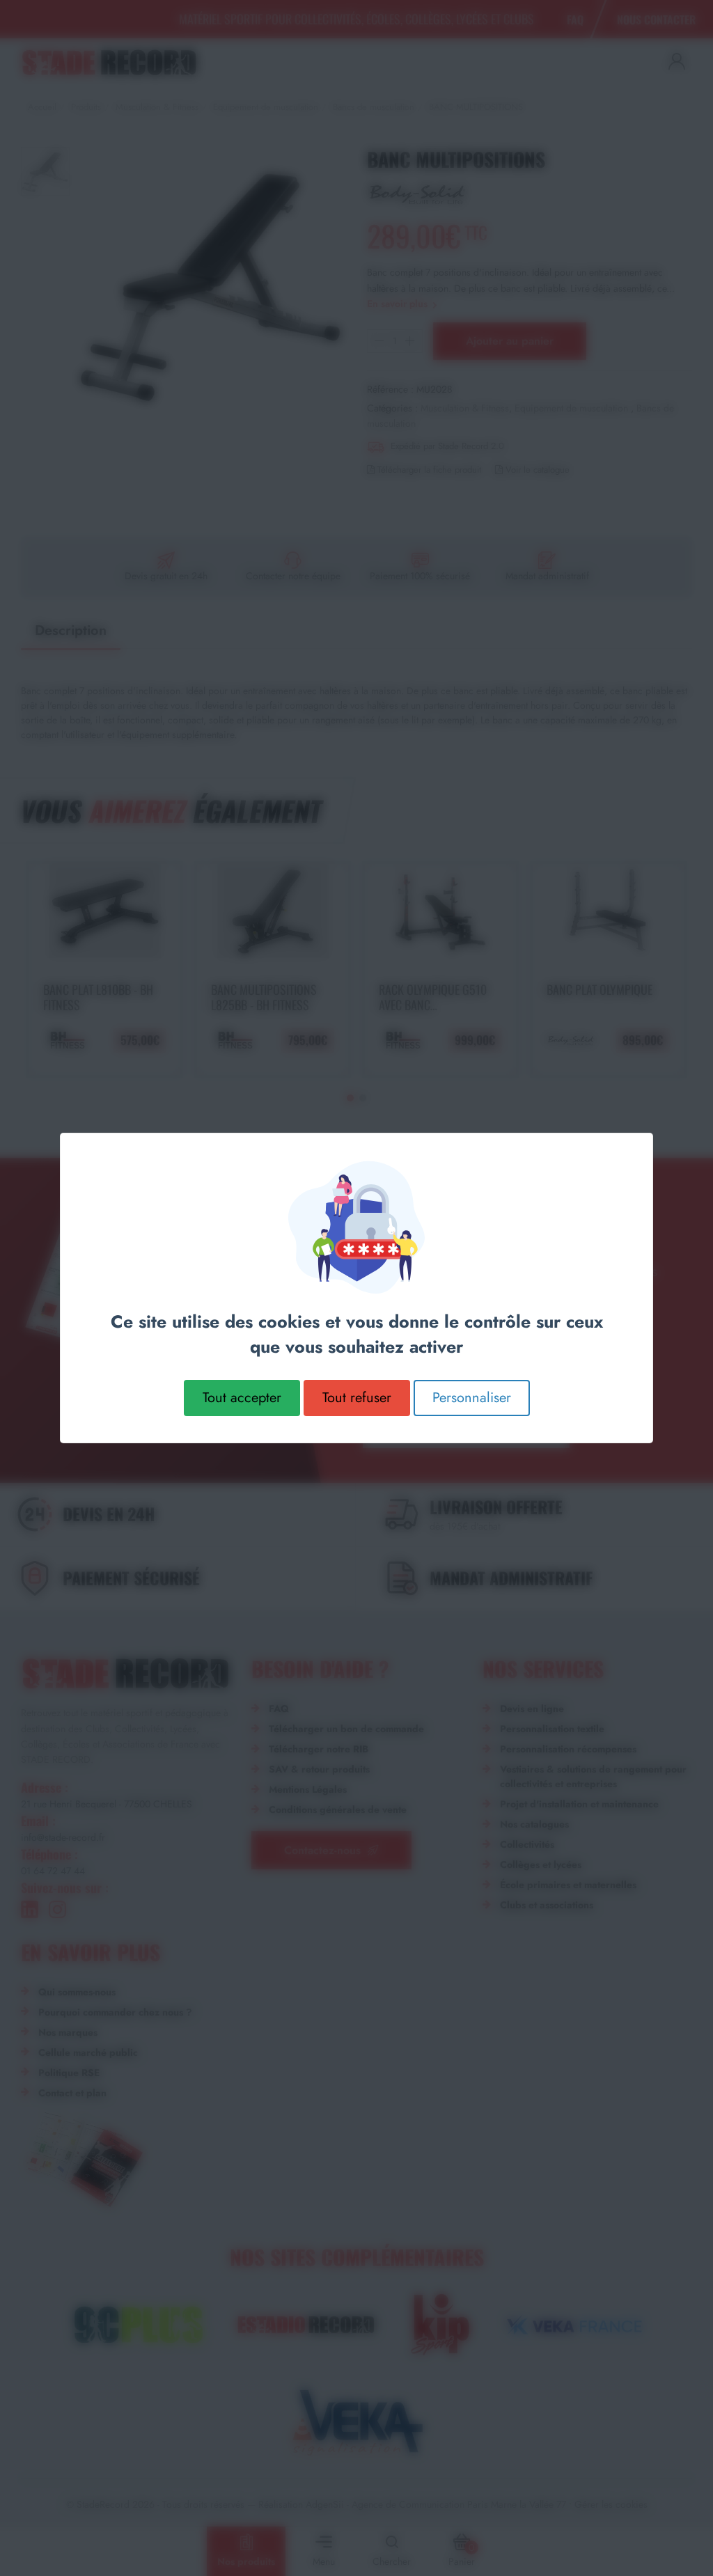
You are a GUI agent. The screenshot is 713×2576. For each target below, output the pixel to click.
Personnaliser (472, 1398)
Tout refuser (357, 1398)
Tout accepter (242, 1398)
